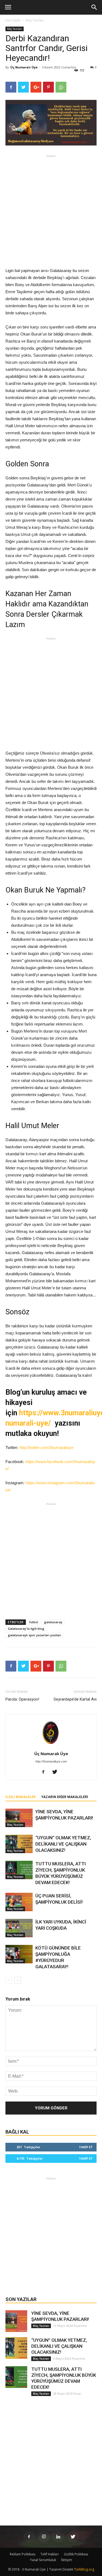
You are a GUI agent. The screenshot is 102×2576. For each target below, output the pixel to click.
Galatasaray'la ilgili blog (26, 1629)
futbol (34, 1622)
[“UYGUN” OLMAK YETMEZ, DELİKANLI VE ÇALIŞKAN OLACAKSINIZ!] (19, 1844)
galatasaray (53, 1622)
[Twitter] (57, 1772)
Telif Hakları (50, 2554)
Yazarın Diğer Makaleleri (65, 1797)
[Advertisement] (51, 211)
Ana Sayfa (13, 20)
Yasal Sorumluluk (43, 2560)
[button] (94, 7)
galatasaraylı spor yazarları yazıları (35, 1635)
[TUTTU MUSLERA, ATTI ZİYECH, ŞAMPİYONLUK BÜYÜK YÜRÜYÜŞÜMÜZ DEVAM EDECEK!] (19, 1870)
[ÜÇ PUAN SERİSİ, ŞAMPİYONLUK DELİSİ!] (19, 1902)
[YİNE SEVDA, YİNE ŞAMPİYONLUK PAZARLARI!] (19, 1818)
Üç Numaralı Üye (24, 67)
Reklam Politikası (23, 2554)
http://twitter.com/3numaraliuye (46, 1447)
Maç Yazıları (35, 20)
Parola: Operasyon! (22, 1699)
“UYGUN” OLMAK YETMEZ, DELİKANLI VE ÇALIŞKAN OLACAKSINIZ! (63, 1844)
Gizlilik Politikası (76, 2554)
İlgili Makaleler (21, 1797)
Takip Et (86, 2147)
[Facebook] (45, 1772)
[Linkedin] (58, 2537)
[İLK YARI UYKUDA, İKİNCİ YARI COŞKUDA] (19, 1928)
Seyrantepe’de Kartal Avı (75, 1699)
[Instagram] (44, 2537)
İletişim (67, 2560)
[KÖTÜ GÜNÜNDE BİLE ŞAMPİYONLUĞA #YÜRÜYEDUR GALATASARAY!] (19, 1954)
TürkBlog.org (84, 2569)
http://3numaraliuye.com (51, 1761)
